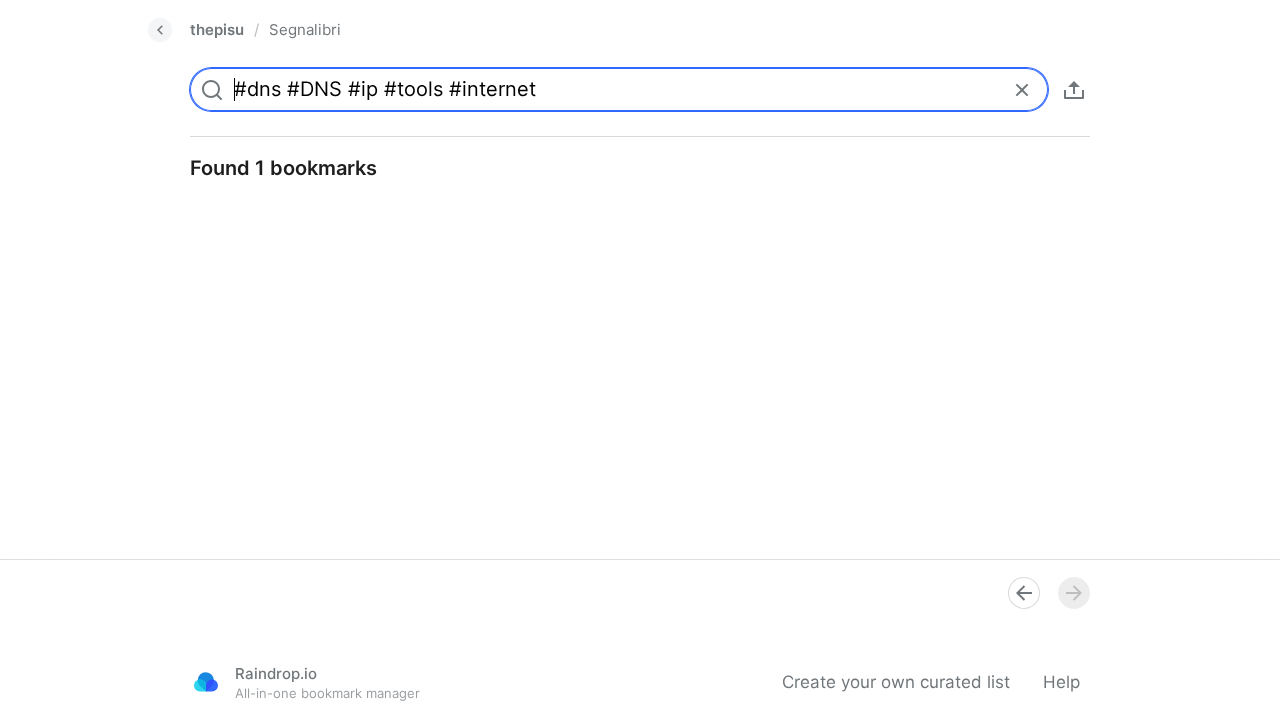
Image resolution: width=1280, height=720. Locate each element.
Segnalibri (305, 29)
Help (1061, 682)
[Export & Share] (1074, 90)
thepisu (217, 29)
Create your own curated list (896, 682)
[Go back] (160, 30)
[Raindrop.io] (206, 682)
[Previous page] (1024, 593)
